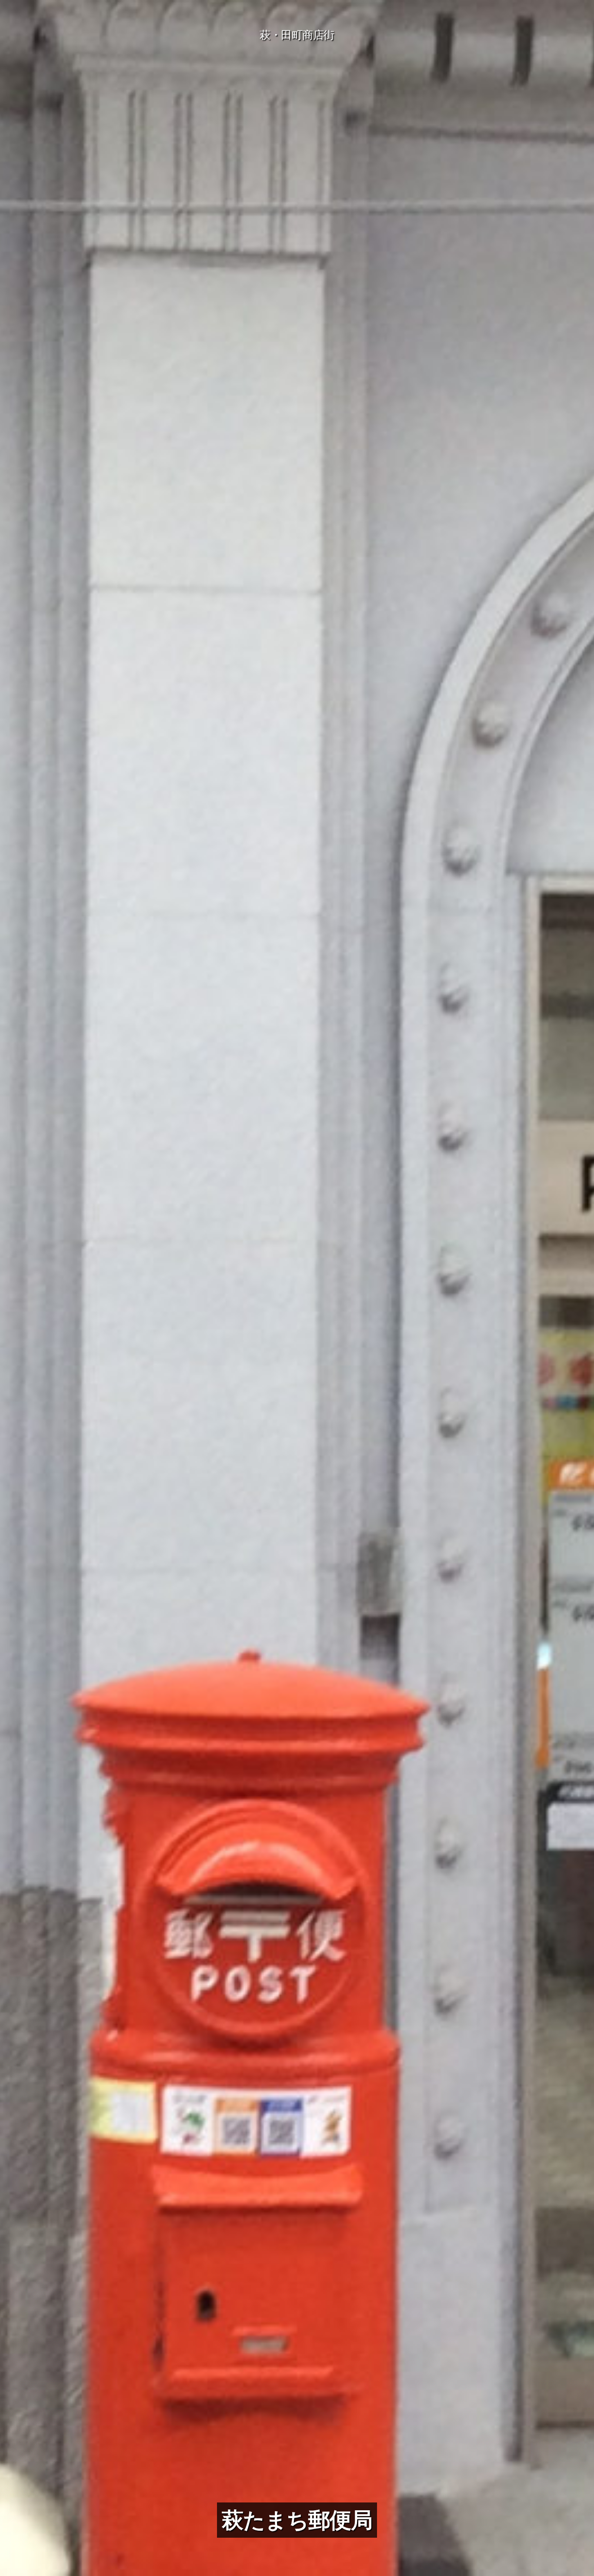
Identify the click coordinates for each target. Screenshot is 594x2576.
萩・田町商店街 (297, 35)
